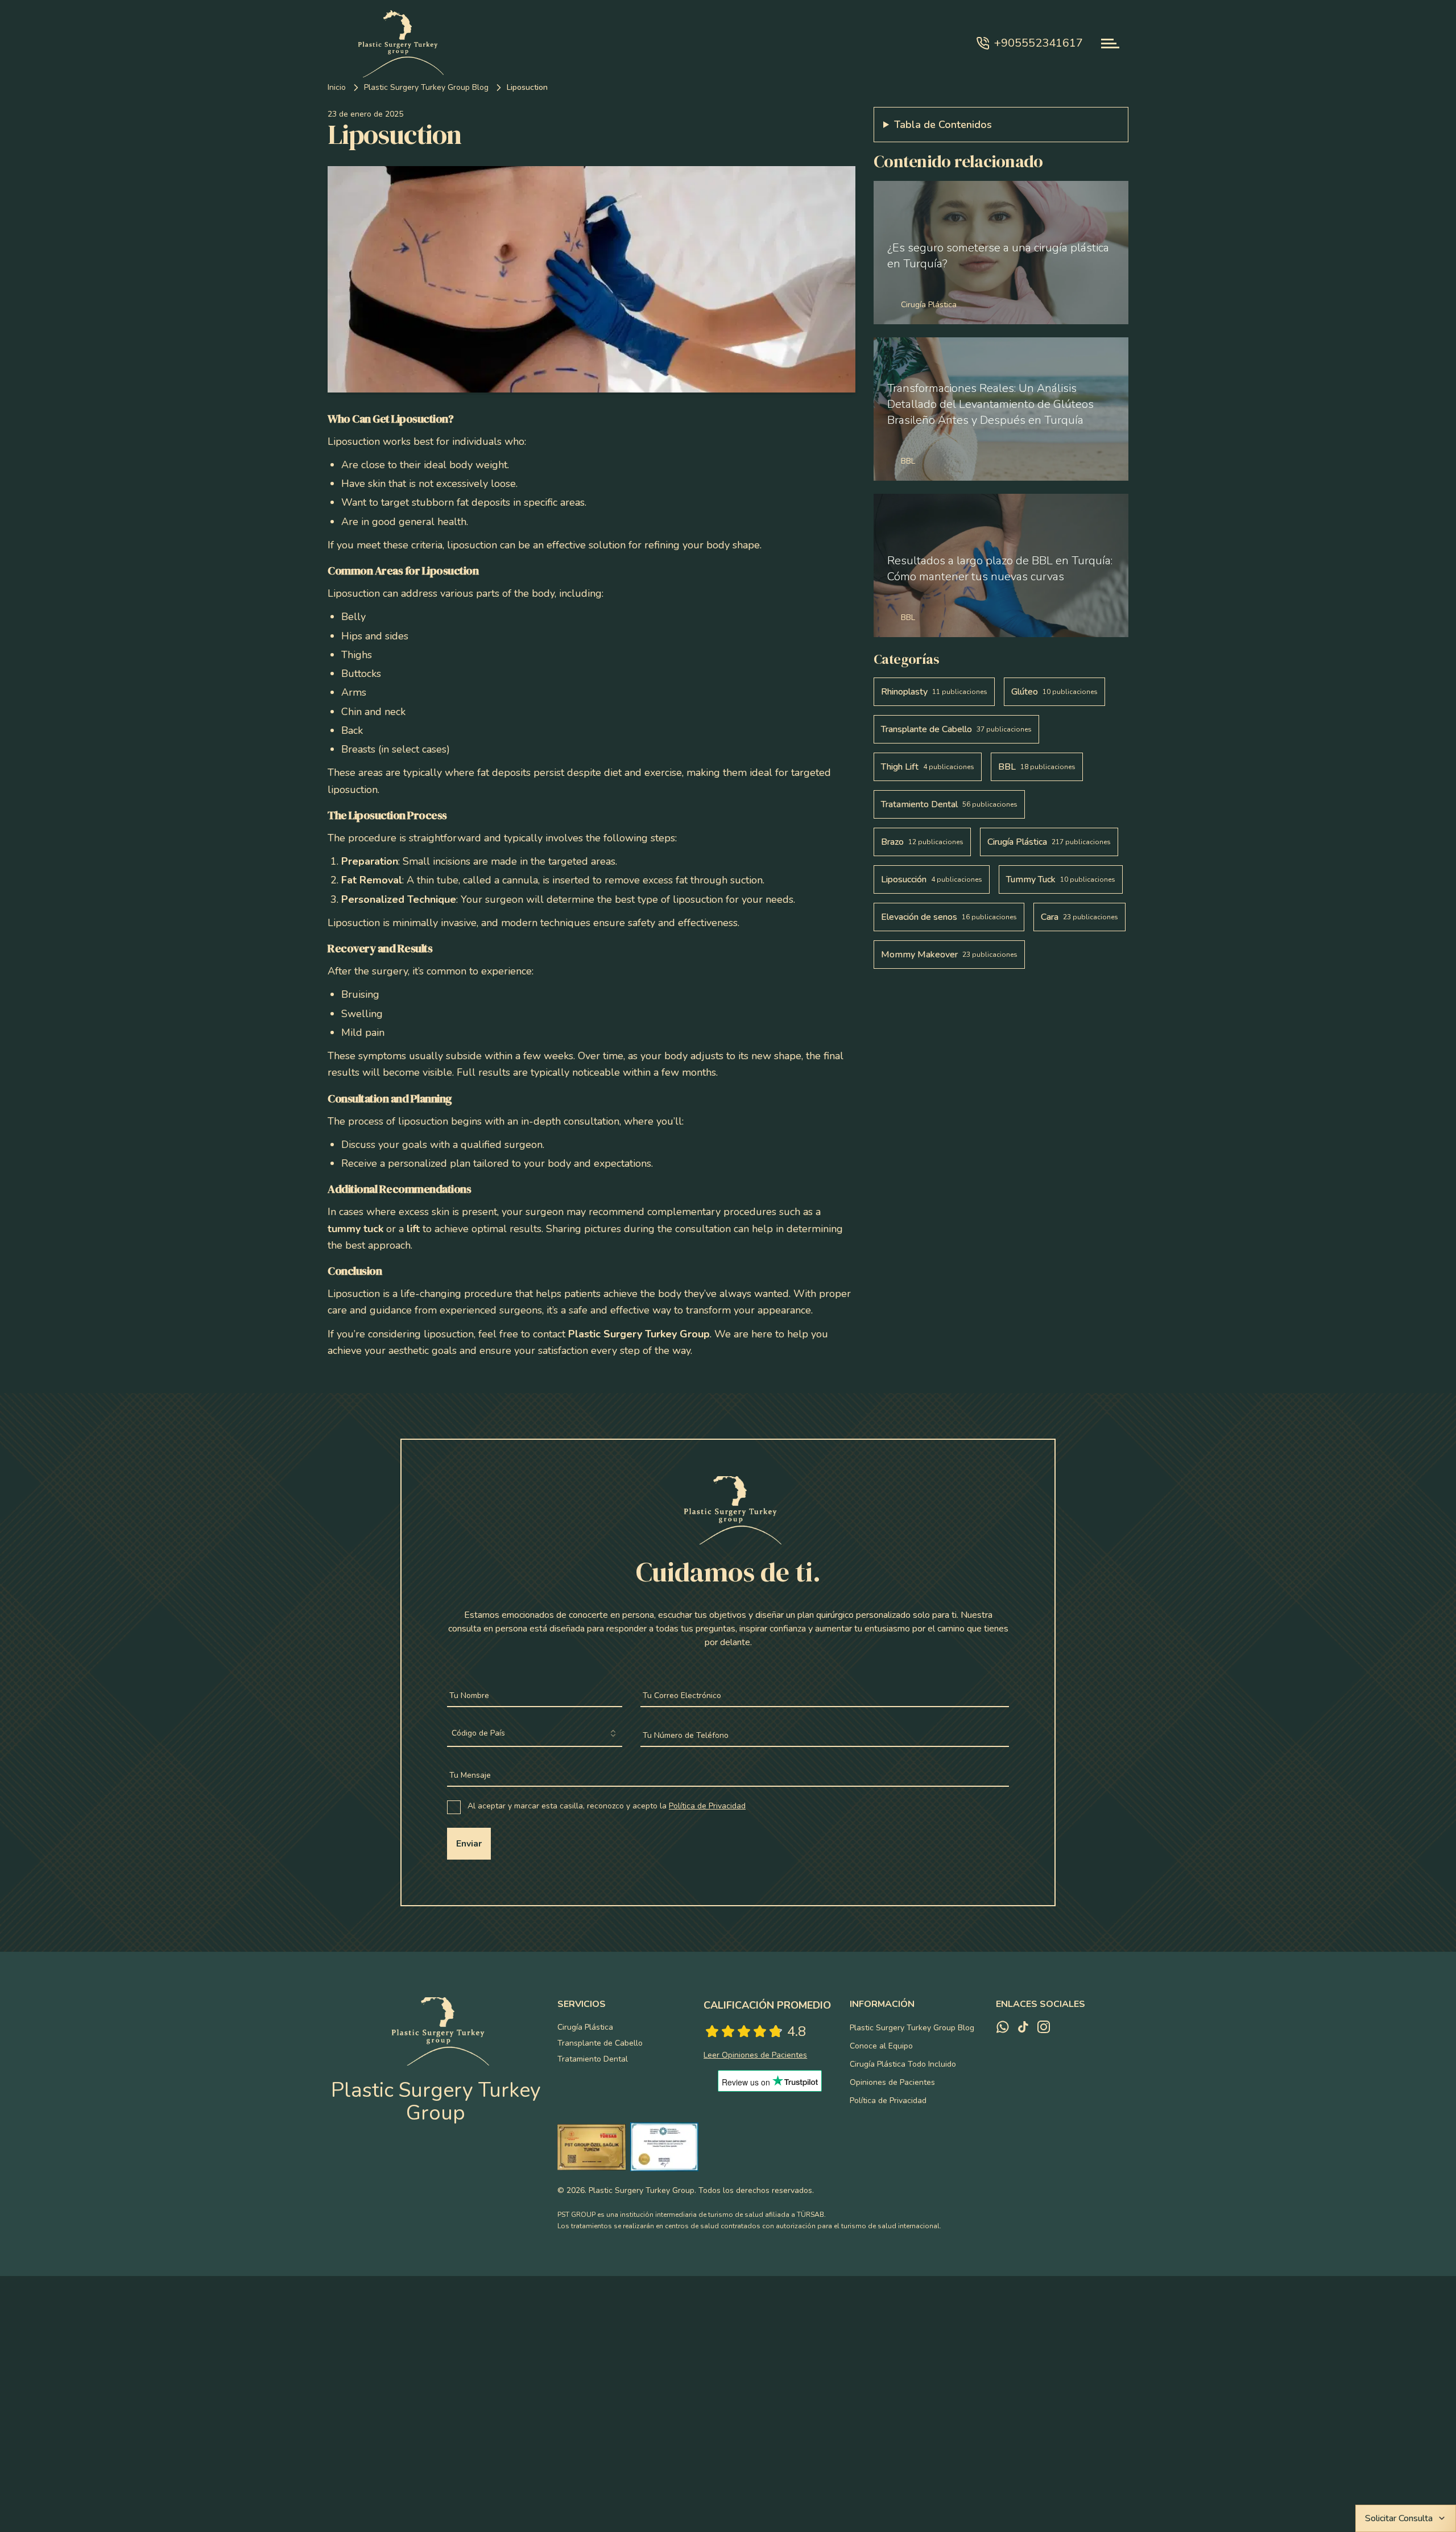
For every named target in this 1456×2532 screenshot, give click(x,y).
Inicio (337, 87)
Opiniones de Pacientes (892, 2082)
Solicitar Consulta (1399, 2518)
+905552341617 (1039, 43)
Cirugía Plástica (585, 2027)
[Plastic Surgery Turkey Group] (396, 43)
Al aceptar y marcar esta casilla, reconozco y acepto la (607, 1806)
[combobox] (535, 1734)
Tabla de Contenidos (943, 125)
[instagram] (1044, 2027)
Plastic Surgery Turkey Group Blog (426, 87)
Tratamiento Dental (593, 2059)
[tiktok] (1023, 2027)
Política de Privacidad (707, 1806)
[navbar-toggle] (1110, 44)
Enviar (469, 1844)
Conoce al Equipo (881, 2046)
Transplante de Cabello (600, 2043)
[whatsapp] (1003, 2027)
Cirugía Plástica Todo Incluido (903, 2064)
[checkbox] (454, 1807)
